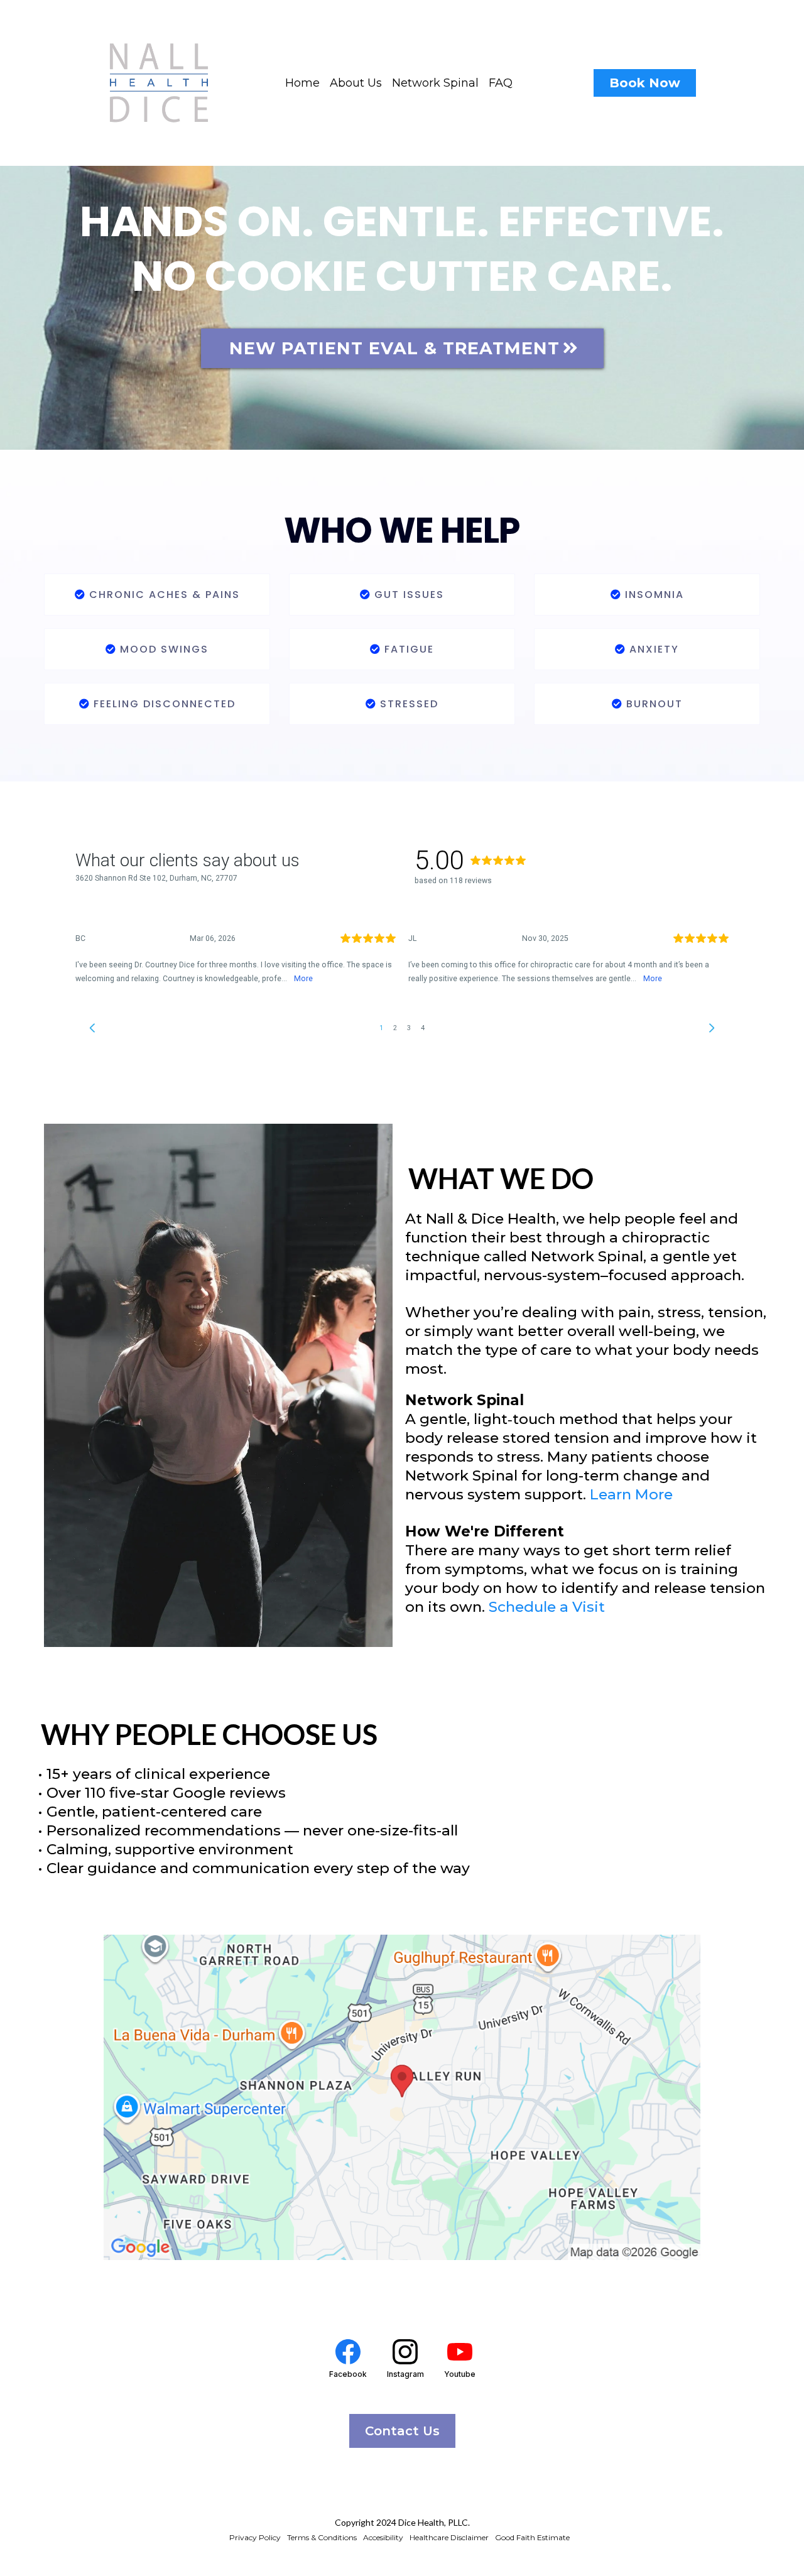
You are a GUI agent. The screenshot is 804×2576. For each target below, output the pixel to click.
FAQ (501, 83)
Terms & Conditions (322, 2537)
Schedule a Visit (547, 1607)
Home (302, 83)
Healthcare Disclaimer (449, 2537)
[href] (402, 2097)
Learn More (631, 1494)
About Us (356, 83)
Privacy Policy (255, 2537)
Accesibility (383, 2537)
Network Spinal (435, 83)
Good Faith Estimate (532, 2537)
